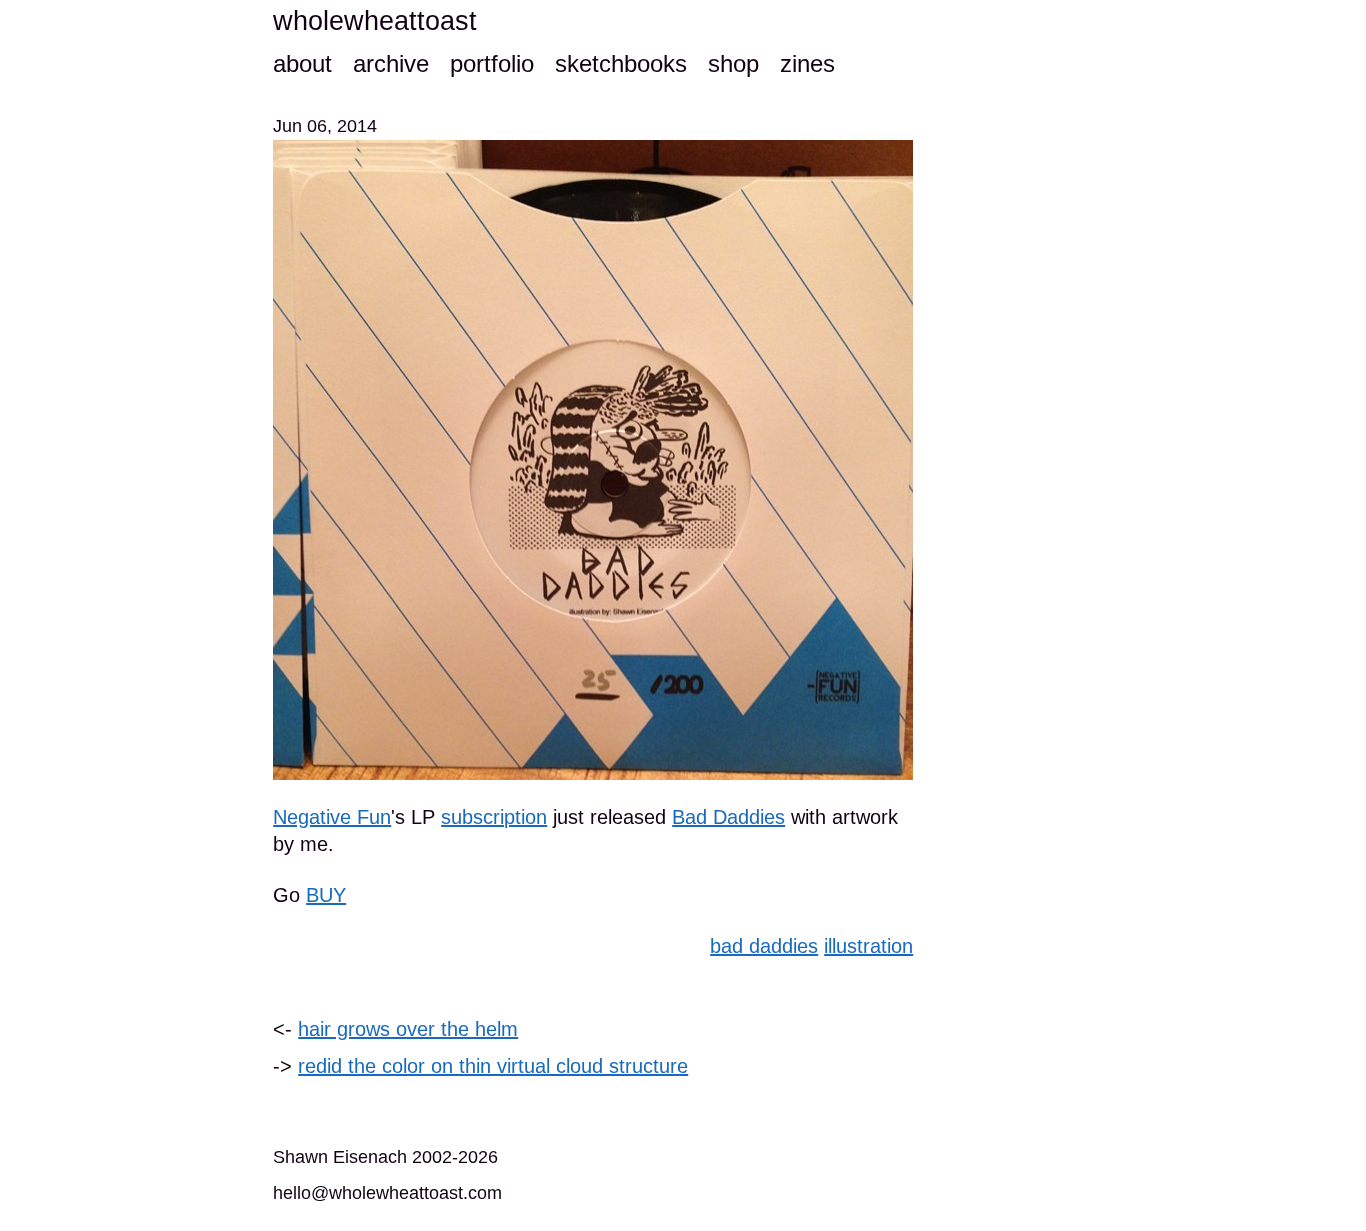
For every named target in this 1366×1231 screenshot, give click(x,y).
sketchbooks (621, 63)
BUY (326, 895)
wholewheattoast (375, 21)
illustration (868, 946)
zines (807, 63)
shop (733, 63)
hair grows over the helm (408, 1029)
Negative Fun (332, 817)
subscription (494, 817)
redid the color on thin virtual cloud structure (493, 1066)
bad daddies (764, 946)
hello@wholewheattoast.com (387, 1193)
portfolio (492, 63)
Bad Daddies (728, 817)
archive (391, 63)
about (302, 63)
